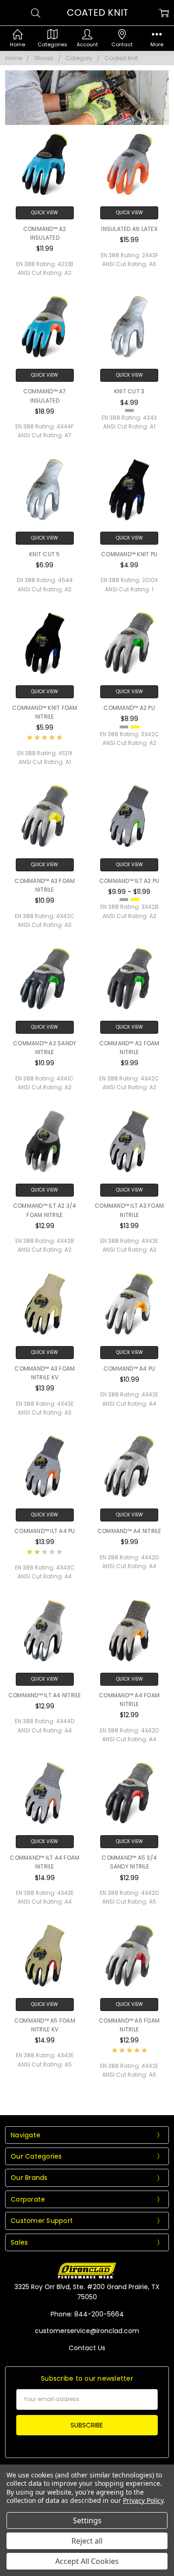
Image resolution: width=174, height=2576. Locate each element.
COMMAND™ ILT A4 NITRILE (45, 1695)
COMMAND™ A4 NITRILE (129, 1531)
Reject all (87, 2541)
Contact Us (87, 2348)
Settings (87, 2520)
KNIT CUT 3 (129, 391)
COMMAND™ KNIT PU (129, 554)
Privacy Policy (143, 2500)
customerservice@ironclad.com (87, 2331)
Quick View (45, 213)
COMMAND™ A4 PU (129, 1369)
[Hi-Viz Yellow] (135, 727)
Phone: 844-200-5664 (87, 2314)
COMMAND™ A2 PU (129, 708)
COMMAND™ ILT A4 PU (45, 1531)
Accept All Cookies (87, 2561)
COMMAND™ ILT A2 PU (129, 881)
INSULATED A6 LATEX (129, 229)
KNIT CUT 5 (45, 554)
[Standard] (129, 410)
